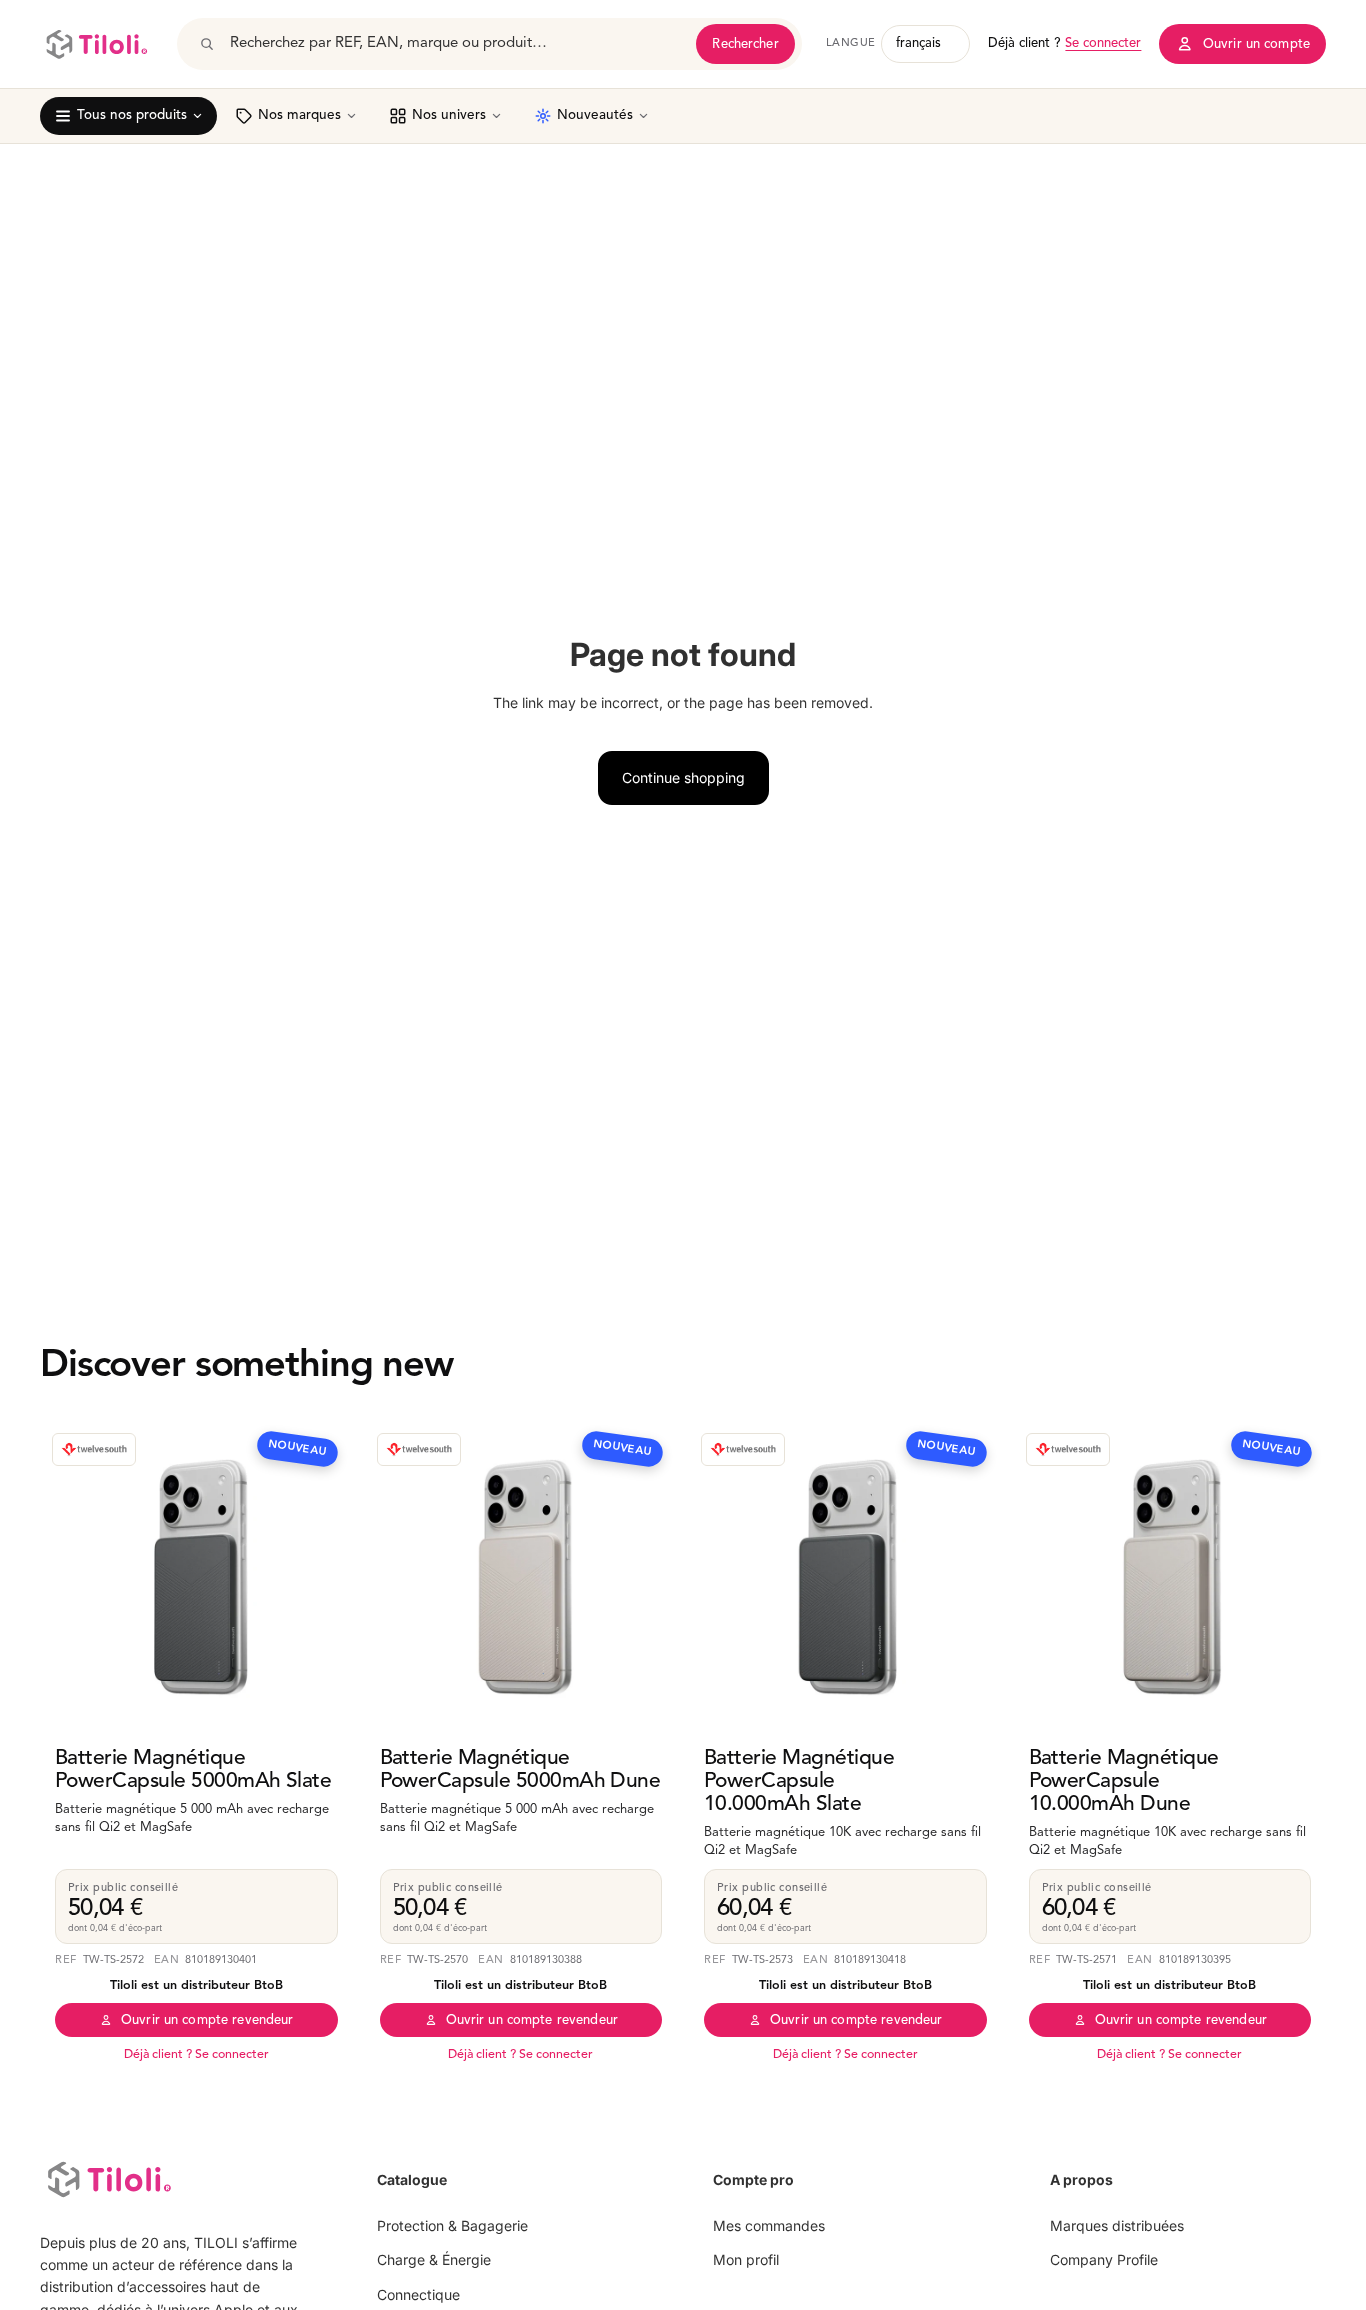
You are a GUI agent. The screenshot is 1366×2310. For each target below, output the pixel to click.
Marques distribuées (1117, 2225)
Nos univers (449, 115)
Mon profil (746, 2259)
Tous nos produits (132, 115)
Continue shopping (683, 777)
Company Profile (1104, 2259)
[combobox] (456, 44)
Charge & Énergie (434, 2259)
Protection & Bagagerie (452, 2225)
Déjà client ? (1064, 43)
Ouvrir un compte (1256, 44)
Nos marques (299, 115)
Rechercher (745, 44)
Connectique (418, 2294)
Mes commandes (769, 2225)
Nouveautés (595, 115)
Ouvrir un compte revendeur (207, 2020)
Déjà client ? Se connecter (196, 2055)
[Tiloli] (96, 44)
